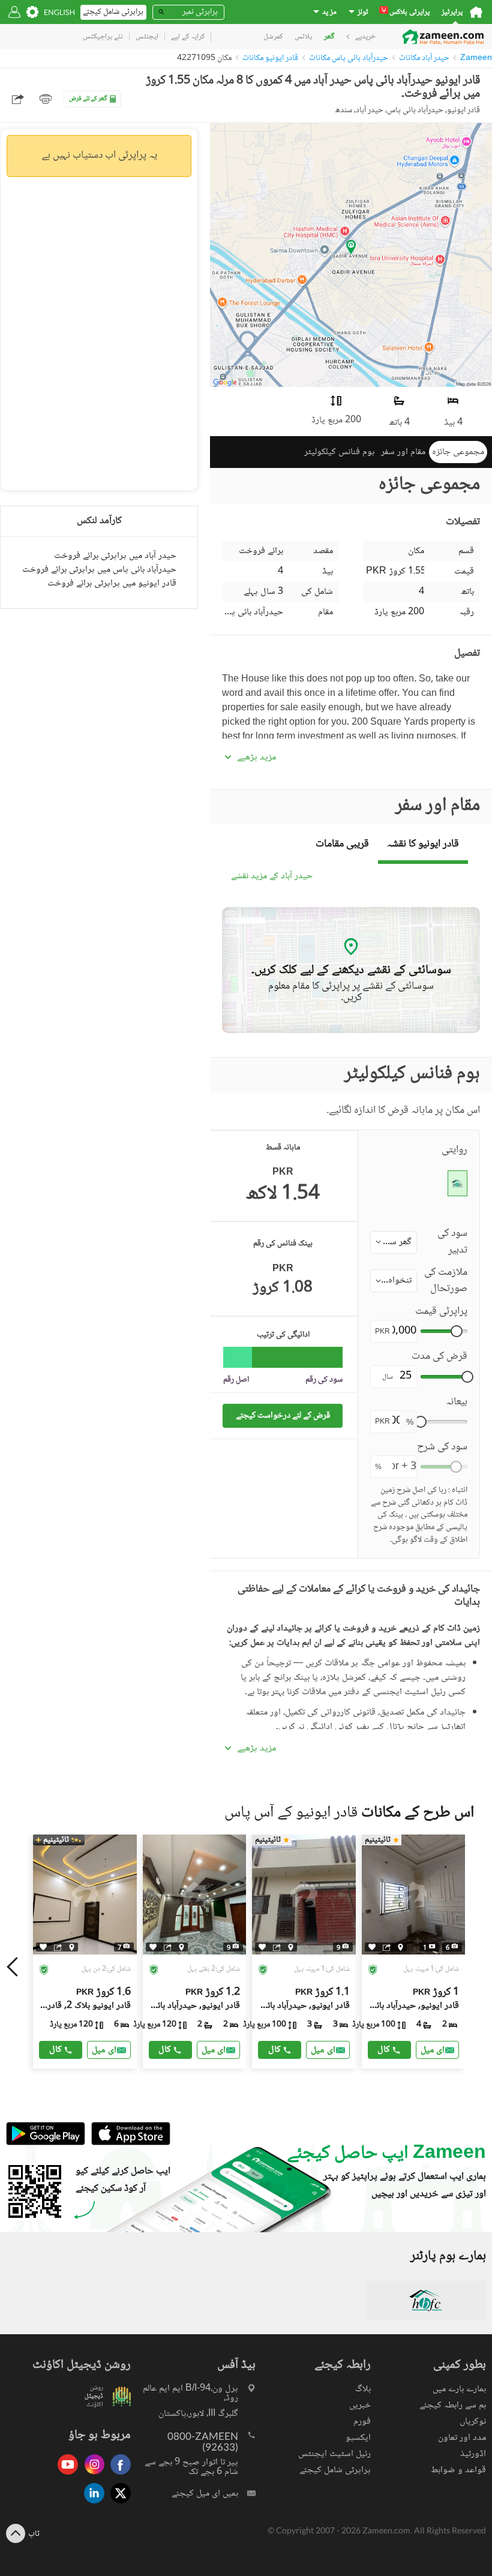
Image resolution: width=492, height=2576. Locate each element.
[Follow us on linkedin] (91, 2504)
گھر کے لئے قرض (88, 99)
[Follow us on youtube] (65, 2476)
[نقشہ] (72, 1947)
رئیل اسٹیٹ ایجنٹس (334, 2454)
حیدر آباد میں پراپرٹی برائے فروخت (115, 556)
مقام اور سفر (403, 452)
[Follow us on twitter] (118, 2504)
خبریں (360, 2405)
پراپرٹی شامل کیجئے (335, 2470)
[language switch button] (59, 12)
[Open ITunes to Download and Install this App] (128, 2143)
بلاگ (363, 2389)
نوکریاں (473, 2422)
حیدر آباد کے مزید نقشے (272, 877)
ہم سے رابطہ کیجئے (453, 2405)
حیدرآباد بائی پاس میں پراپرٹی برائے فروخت (99, 570)
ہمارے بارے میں (459, 2389)
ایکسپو (358, 2438)
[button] (394, 1242)
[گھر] (476, 12)
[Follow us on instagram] (91, 2476)
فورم (362, 2422)
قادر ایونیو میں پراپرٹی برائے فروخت (112, 583)
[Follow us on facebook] (118, 2476)
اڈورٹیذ (473, 2454)
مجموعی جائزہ (458, 452)
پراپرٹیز (452, 12)
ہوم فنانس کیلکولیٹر (339, 452)
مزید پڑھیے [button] (256, 758)
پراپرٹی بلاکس (406, 12)
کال (55, 2050)
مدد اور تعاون (462, 2438)
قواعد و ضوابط (458, 2470)
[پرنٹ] (46, 99)
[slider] (457, 1331)
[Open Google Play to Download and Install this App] (46, 2143)
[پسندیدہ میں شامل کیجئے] (43, 1947)
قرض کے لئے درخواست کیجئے (283, 1415)
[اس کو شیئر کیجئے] (58, 1947)
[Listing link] (85, 1951)
